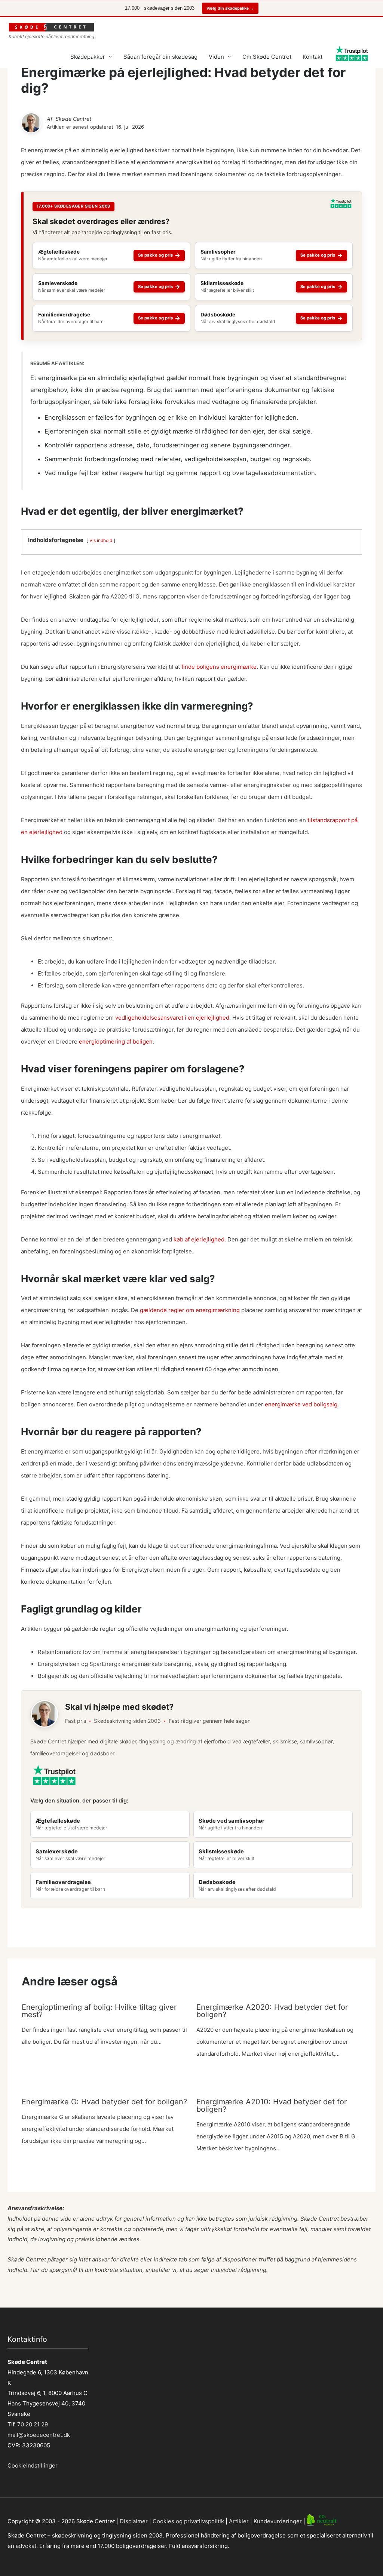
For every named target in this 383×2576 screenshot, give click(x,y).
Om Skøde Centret (267, 57)
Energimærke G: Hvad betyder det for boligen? (104, 2102)
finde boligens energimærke (219, 667)
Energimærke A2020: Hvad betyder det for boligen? (272, 2011)
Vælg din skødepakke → (230, 8)
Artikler (239, 2521)
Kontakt (312, 57)
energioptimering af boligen (116, 1042)
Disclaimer (134, 2521)
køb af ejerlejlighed (199, 1239)
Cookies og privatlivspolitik (188, 2521)
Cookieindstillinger (33, 2465)
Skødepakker (88, 57)
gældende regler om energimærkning (190, 1310)
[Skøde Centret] (31, 123)
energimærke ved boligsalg (301, 1404)
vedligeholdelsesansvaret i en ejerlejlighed (172, 1018)
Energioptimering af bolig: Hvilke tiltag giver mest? (99, 2011)
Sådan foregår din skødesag (160, 57)
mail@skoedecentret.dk (39, 2435)
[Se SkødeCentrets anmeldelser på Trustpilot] (341, 206)
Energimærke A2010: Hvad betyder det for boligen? (272, 2105)
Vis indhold (101, 540)
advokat (26, 2546)
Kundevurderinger (278, 2521)
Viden (216, 57)
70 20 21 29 (32, 2424)
